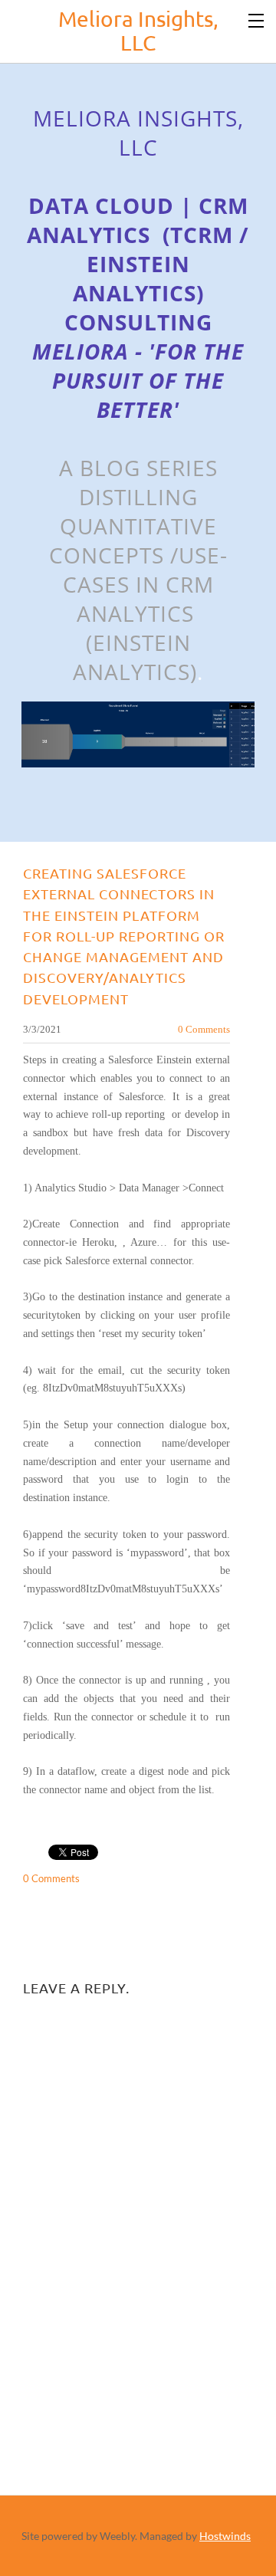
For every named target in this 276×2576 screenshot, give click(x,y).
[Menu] (257, 19)
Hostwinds (225, 2536)
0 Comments (204, 1029)
